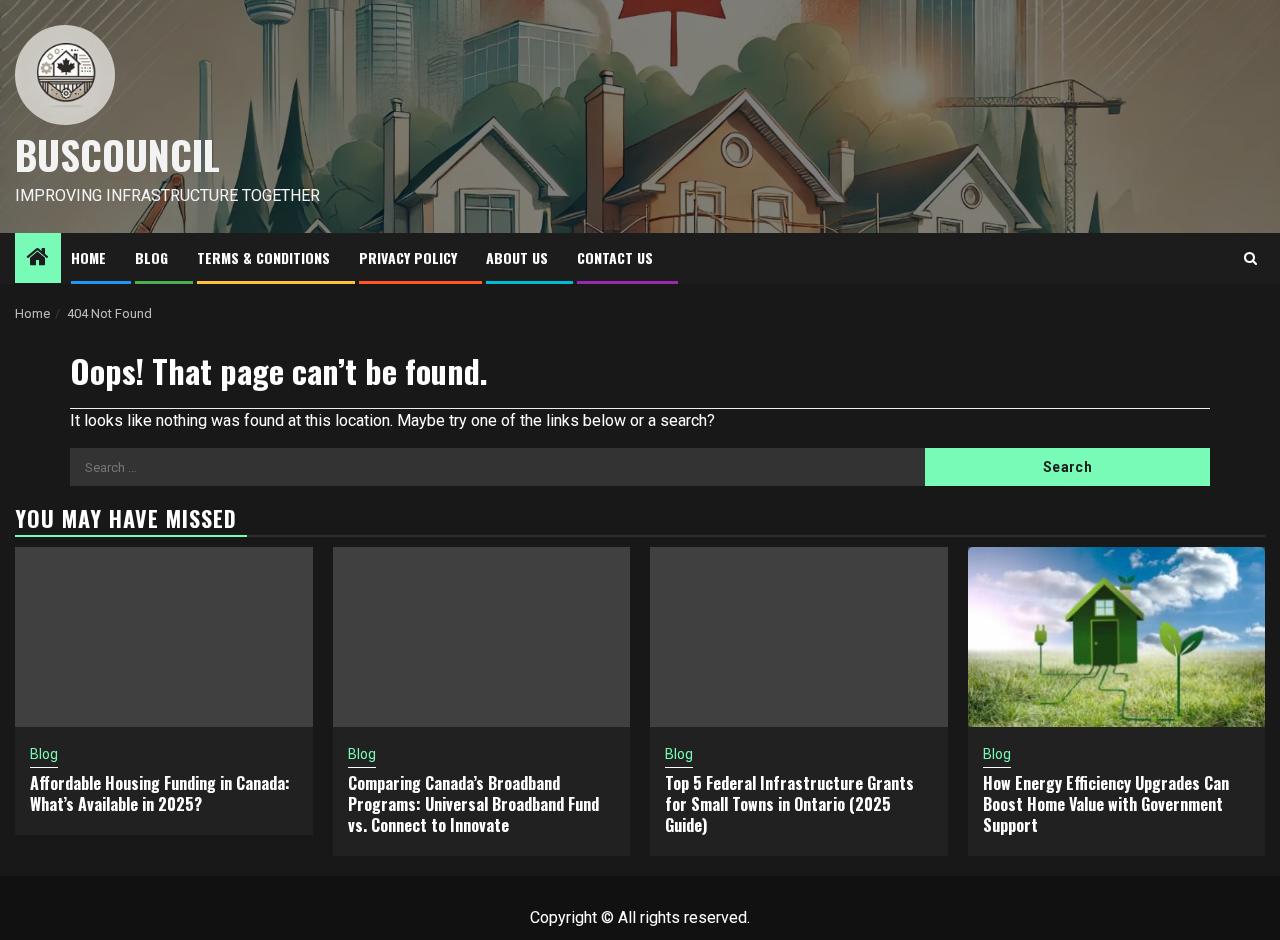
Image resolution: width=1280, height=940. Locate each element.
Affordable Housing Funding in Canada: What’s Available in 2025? (160, 793)
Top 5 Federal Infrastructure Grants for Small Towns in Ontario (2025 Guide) (789, 804)
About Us (517, 257)
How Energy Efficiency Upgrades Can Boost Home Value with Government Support (1106, 804)
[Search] (1250, 258)
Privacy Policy (408, 257)
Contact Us (615, 257)
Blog (151, 257)
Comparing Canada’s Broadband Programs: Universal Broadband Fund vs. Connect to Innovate (473, 804)
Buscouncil (117, 154)
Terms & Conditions (263, 257)
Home (88, 257)
